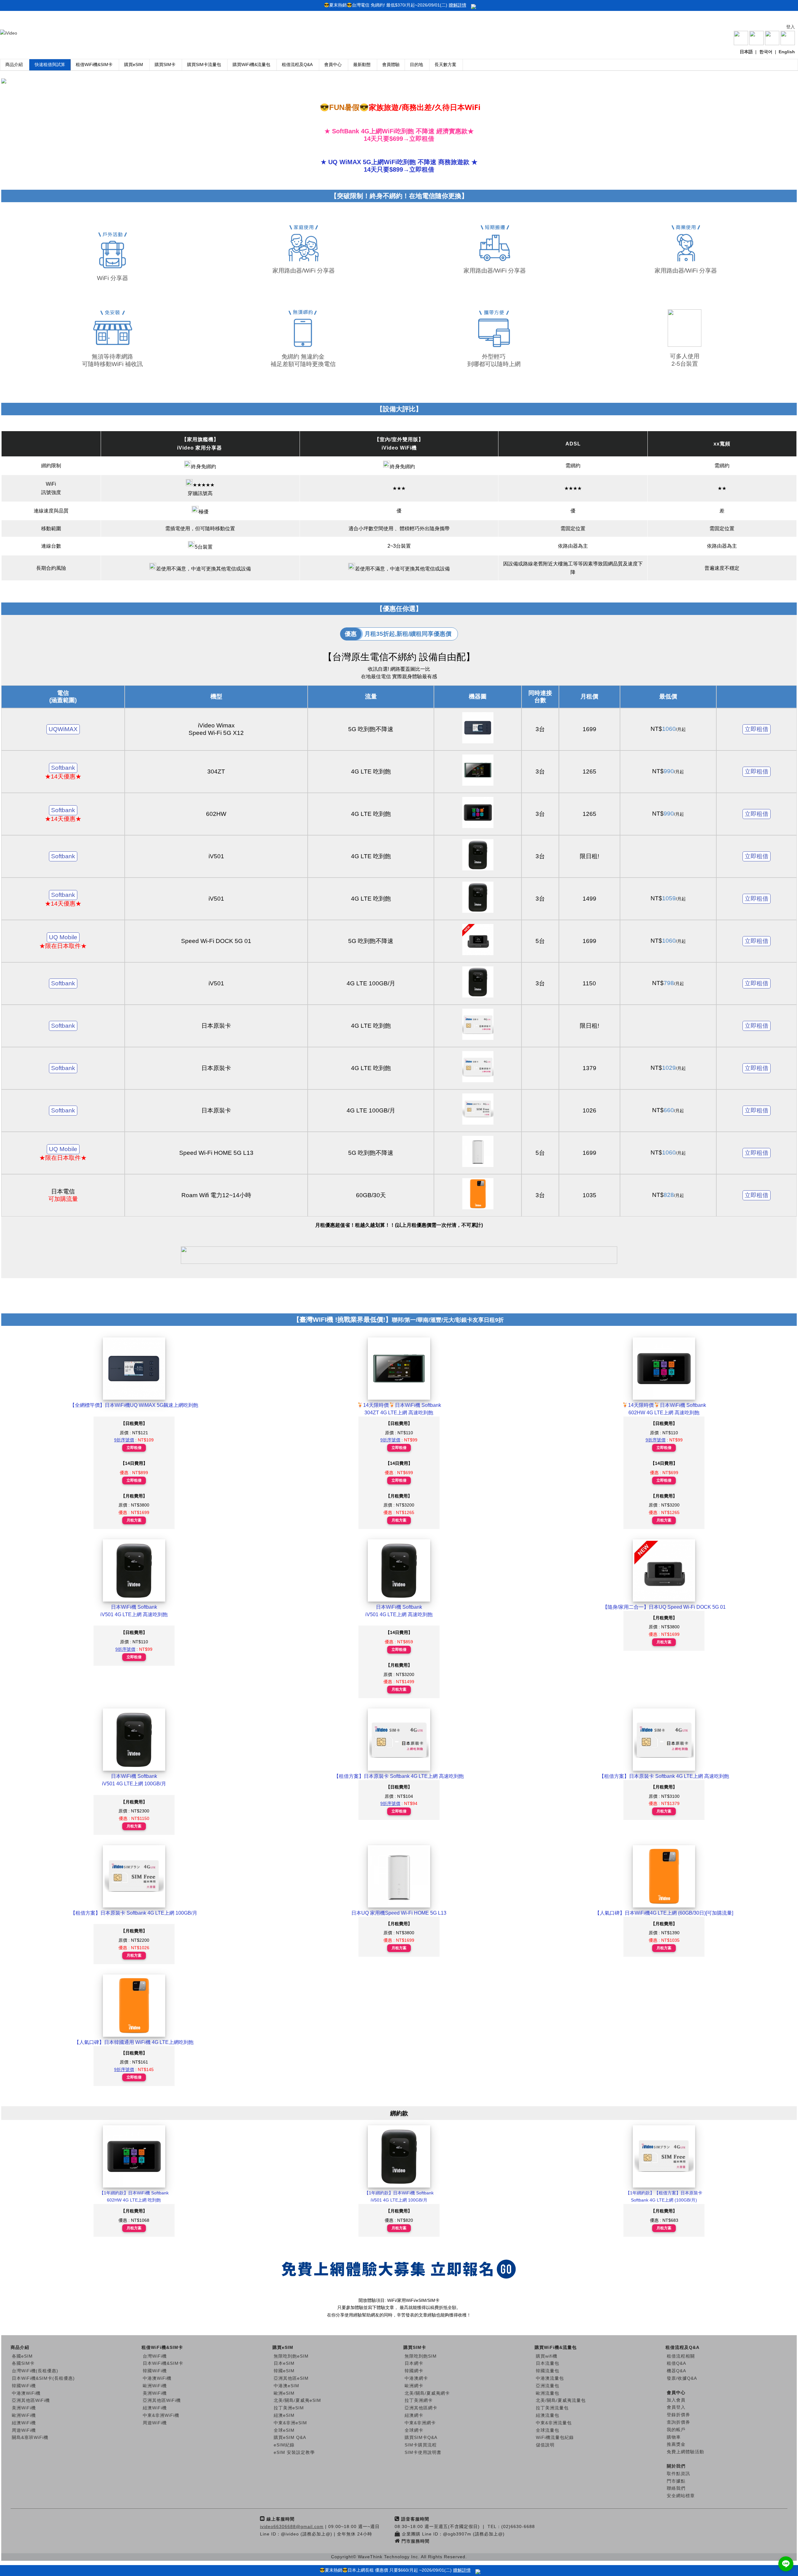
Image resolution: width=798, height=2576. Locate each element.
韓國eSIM (284, 2371)
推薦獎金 (676, 2444)
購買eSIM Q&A (290, 2437)
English (787, 52)
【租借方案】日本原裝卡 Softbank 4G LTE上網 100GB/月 (134, 1913)
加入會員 (676, 2400)
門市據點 (676, 2481)
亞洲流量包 (548, 2386)
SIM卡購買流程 (421, 2445)
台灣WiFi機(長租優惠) (35, 2371)
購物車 (674, 2437)
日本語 (746, 52)
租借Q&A (676, 2363)
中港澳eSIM (286, 2386)
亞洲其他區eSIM (291, 2378)
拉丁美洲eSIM (289, 2408)
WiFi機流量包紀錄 (555, 2437)
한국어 (766, 52)
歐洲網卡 (414, 2386)
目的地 (416, 64)
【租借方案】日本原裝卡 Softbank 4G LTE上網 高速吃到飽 (399, 1776)
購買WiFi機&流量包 (251, 64)
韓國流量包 (548, 2371)
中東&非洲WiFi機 (161, 2415)
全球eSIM (284, 2430)
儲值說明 (545, 2445)
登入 (791, 27)
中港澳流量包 (550, 2378)
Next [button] (786, 83)
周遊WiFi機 (24, 2430)
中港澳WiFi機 (26, 2393)
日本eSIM (284, 2363)
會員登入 (676, 2407)
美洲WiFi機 (24, 2408)
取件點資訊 (678, 2474)
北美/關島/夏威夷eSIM (297, 2400)
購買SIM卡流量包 (204, 64)
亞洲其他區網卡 (421, 2408)
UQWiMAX (63, 729)
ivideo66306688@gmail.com (292, 2526)
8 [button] (427, 91)
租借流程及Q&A (297, 64)
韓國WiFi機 (24, 2386)
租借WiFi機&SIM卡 (94, 64)
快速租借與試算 (50, 64)
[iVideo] (9, 33)
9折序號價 (124, 1440)
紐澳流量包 (548, 2415)
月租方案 (134, 1520)
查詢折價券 (678, 2422)
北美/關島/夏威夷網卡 (427, 2393)
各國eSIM (22, 2356)
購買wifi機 (547, 2356)
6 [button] (408, 91)
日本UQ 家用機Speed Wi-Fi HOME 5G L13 (399, 1913)
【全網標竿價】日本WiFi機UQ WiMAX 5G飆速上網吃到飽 (134, 1405)
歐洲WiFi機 (24, 2415)
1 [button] (362, 91)
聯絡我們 (676, 2488)
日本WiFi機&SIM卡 (163, 2363)
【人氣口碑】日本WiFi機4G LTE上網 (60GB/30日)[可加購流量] (664, 1913)
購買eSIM (134, 64)
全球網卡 (414, 2430)
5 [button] (399, 91)
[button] (786, 2564)
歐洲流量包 (548, 2393)
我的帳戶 (676, 2430)
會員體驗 (391, 64)
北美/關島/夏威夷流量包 (561, 2400)
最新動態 (362, 64)
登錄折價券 (678, 2415)
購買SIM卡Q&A (421, 2437)
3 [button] (380, 91)
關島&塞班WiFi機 (30, 2437)
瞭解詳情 (458, 5)
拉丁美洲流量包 (552, 2408)
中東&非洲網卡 (420, 2423)
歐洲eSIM (284, 2393)
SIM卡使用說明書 (423, 2452)
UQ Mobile (63, 937)
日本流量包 (548, 2363)
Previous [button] (12, 83)
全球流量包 (548, 2430)
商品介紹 (14, 64)
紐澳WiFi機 (24, 2423)
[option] (399, 83)
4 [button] (390, 91)
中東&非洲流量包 (554, 2423)
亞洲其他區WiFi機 (31, 2400)
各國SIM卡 (23, 2363)
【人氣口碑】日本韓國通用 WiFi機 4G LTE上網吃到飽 (134, 2042)
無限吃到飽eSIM (291, 2356)
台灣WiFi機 (155, 2356)
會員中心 (333, 64)
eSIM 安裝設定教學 (294, 2452)
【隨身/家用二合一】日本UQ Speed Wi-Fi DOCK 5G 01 (664, 1607)
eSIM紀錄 (284, 2445)
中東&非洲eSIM (290, 2423)
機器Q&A (676, 2371)
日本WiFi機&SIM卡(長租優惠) (43, 2378)
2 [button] (371, 91)
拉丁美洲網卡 (419, 2400)
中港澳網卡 (416, 2378)
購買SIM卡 (165, 64)
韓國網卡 (414, 2371)
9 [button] (436, 91)
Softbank (63, 768)
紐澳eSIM (284, 2415)
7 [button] (418, 91)
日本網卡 (414, 2363)
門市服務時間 (416, 2541)
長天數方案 (445, 64)
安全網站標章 (681, 2496)
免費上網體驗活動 (685, 2452)
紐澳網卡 (414, 2415)
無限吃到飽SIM (421, 2356)
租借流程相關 (681, 2356)
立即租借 (757, 729)
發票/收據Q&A (682, 2378)
